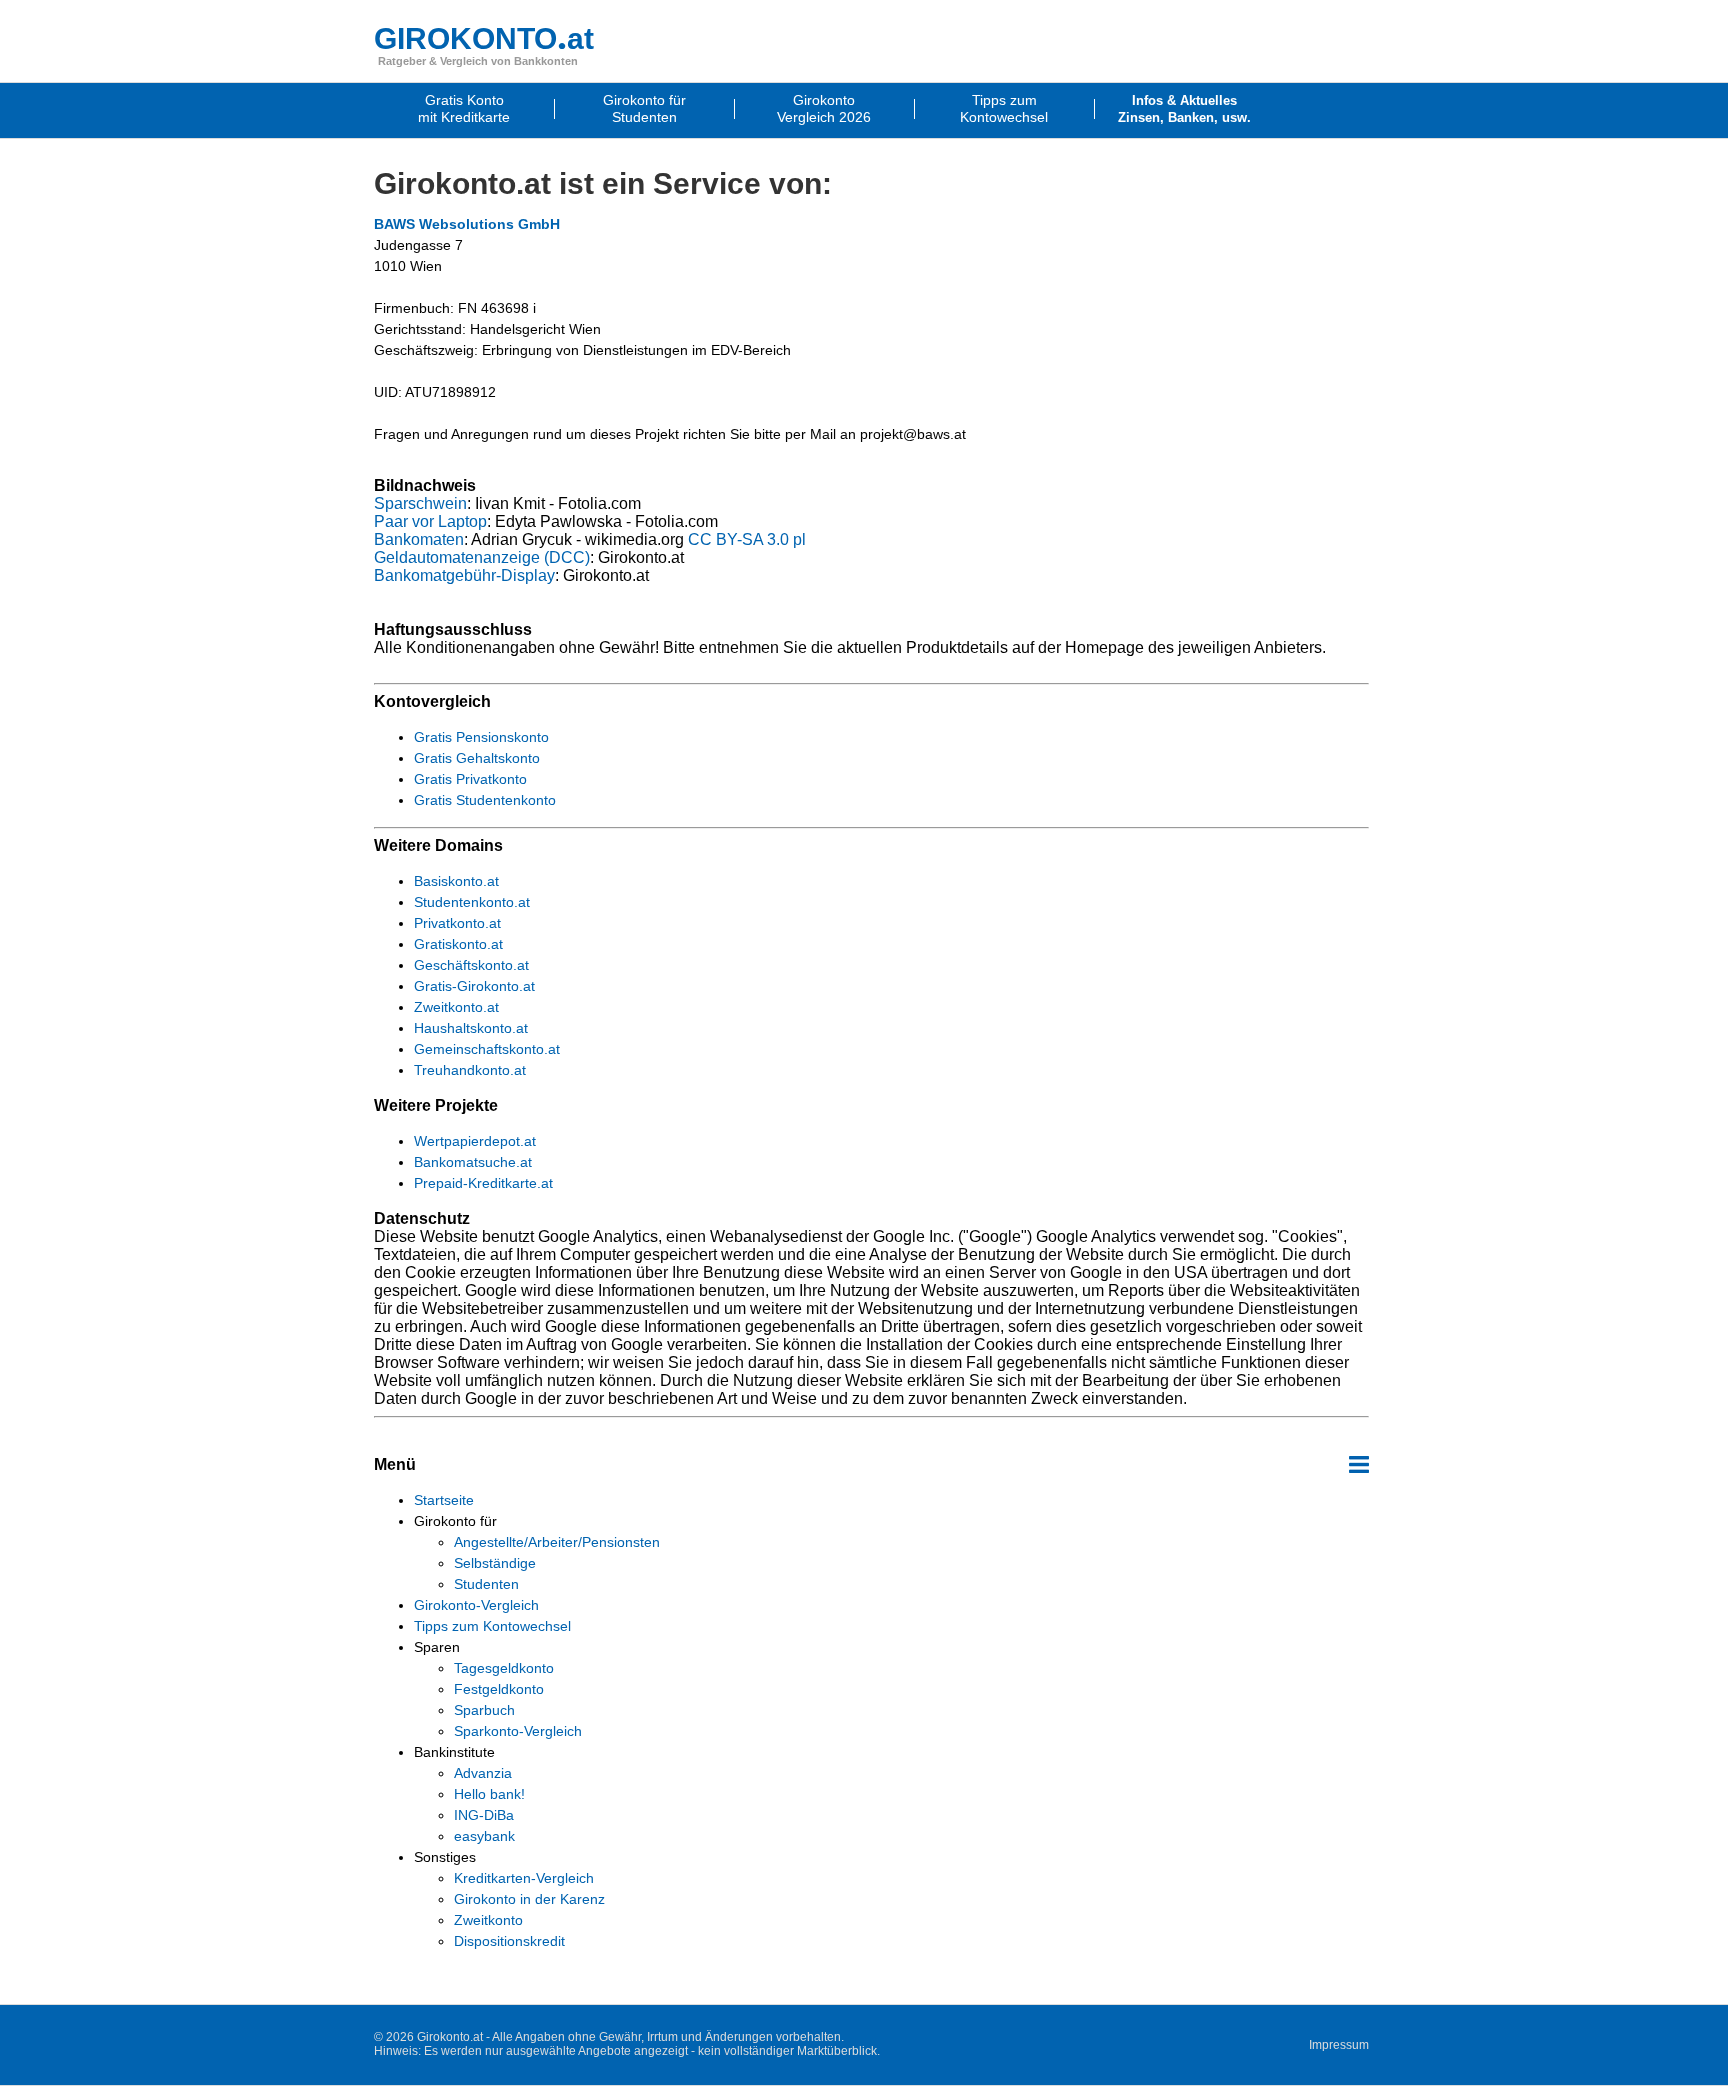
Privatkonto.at (457, 923)
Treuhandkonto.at (470, 1070)
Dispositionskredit (509, 1941)
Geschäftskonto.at (471, 965)
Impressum (1339, 2045)
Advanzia (483, 1773)
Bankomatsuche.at (473, 1162)
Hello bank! (489, 1794)
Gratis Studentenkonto (485, 800)
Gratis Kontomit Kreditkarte (464, 108)
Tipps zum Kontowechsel (492, 1626)
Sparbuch (484, 1710)
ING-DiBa (484, 1815)
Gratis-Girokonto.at (474, 986)
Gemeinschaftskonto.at (487, 1049)
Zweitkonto (488, 1920)
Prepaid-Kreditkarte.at (483, 1183)
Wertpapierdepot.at (475, 1141)
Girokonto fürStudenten (644, 108)
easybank (484, 1836)
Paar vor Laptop (430, 521)
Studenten (486, 1584)
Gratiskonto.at (458, 944)
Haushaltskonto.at (471, 1028)
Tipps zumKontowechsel (1004, 108)
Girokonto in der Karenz (529, 1899)
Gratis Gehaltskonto (477, 758)
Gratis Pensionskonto (481, 737)
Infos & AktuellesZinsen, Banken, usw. (1184, 109)
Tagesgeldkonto (504, 1668)
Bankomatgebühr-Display (464, 575)
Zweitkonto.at (456, 1007)
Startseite (444, 1500)
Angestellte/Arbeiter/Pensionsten (557, 1542)
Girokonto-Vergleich (476, 1605)
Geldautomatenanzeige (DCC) (482, 557)
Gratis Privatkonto (470, 779)
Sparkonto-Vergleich (518, 1731)
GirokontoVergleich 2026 (824, 108)
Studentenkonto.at (472, 902)
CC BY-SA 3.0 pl (747, 539)
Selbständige (495, 1563)
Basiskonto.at (456, 881)
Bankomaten (419, 539)
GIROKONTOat (484, 38)
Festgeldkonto (499, 1689)
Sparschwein (420, 503)
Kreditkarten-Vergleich (524, 1878)
